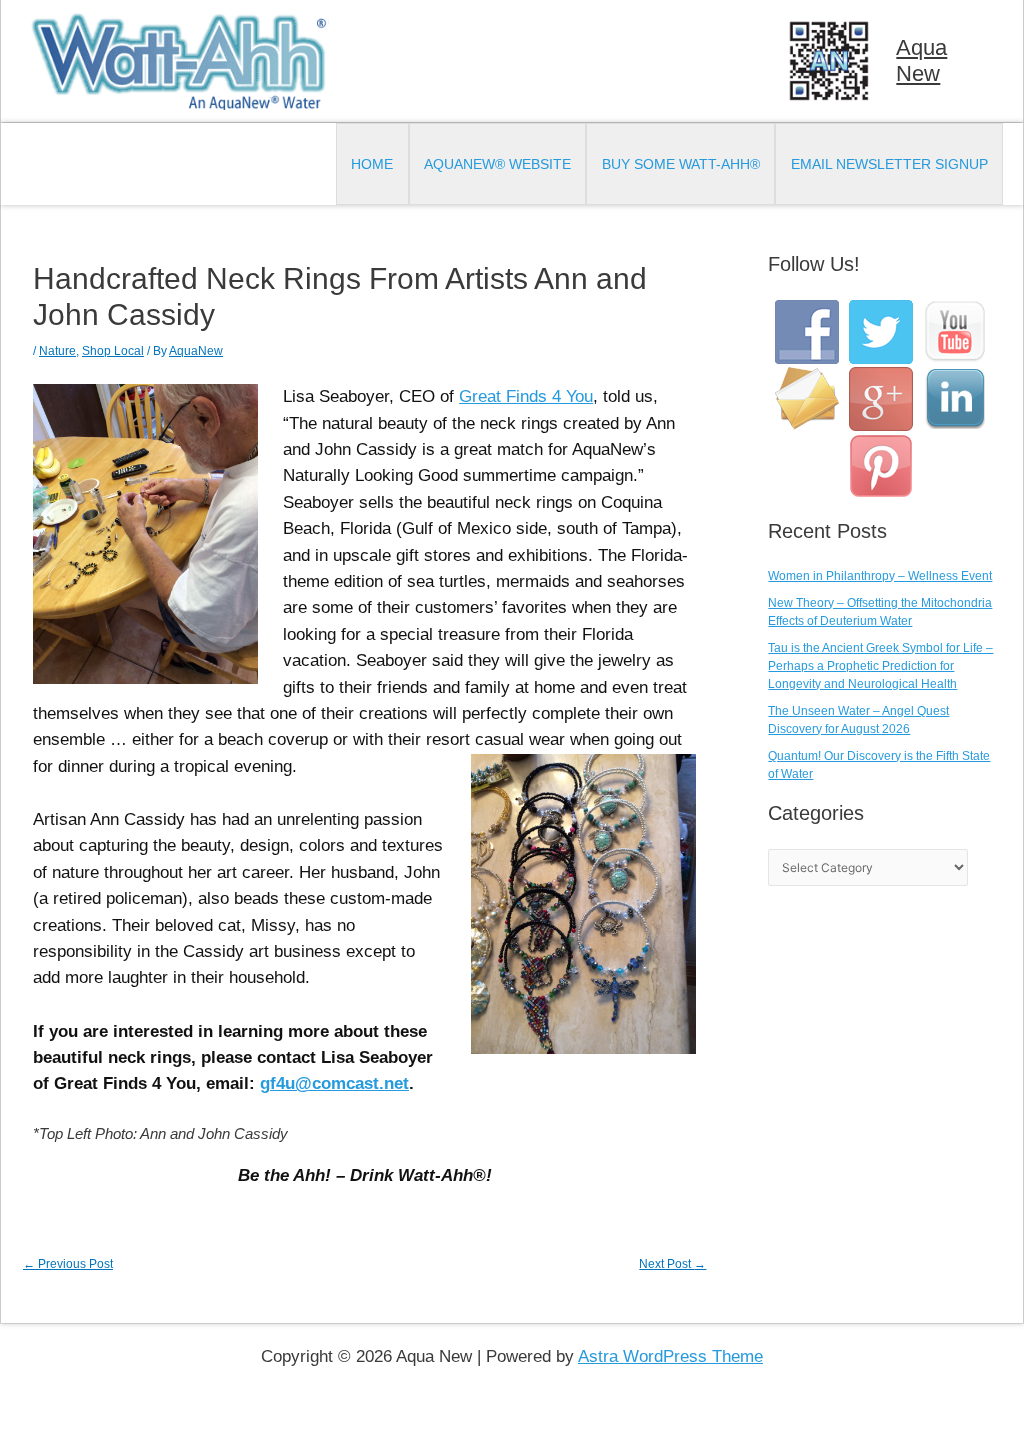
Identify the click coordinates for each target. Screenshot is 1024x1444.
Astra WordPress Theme (670, 1356)
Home (372, 164)
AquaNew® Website (497, 164)
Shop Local (113, 351)
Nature (57, 351)
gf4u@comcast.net (334, 1083)
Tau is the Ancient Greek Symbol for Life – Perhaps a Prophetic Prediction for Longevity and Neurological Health (880, 666)
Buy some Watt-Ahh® (681, 164)
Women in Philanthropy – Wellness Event (880, 576)
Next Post (672, 1264)
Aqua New (921, 60)
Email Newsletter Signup (889, 164)
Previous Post (68, 1264)
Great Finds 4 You (526, 396)
